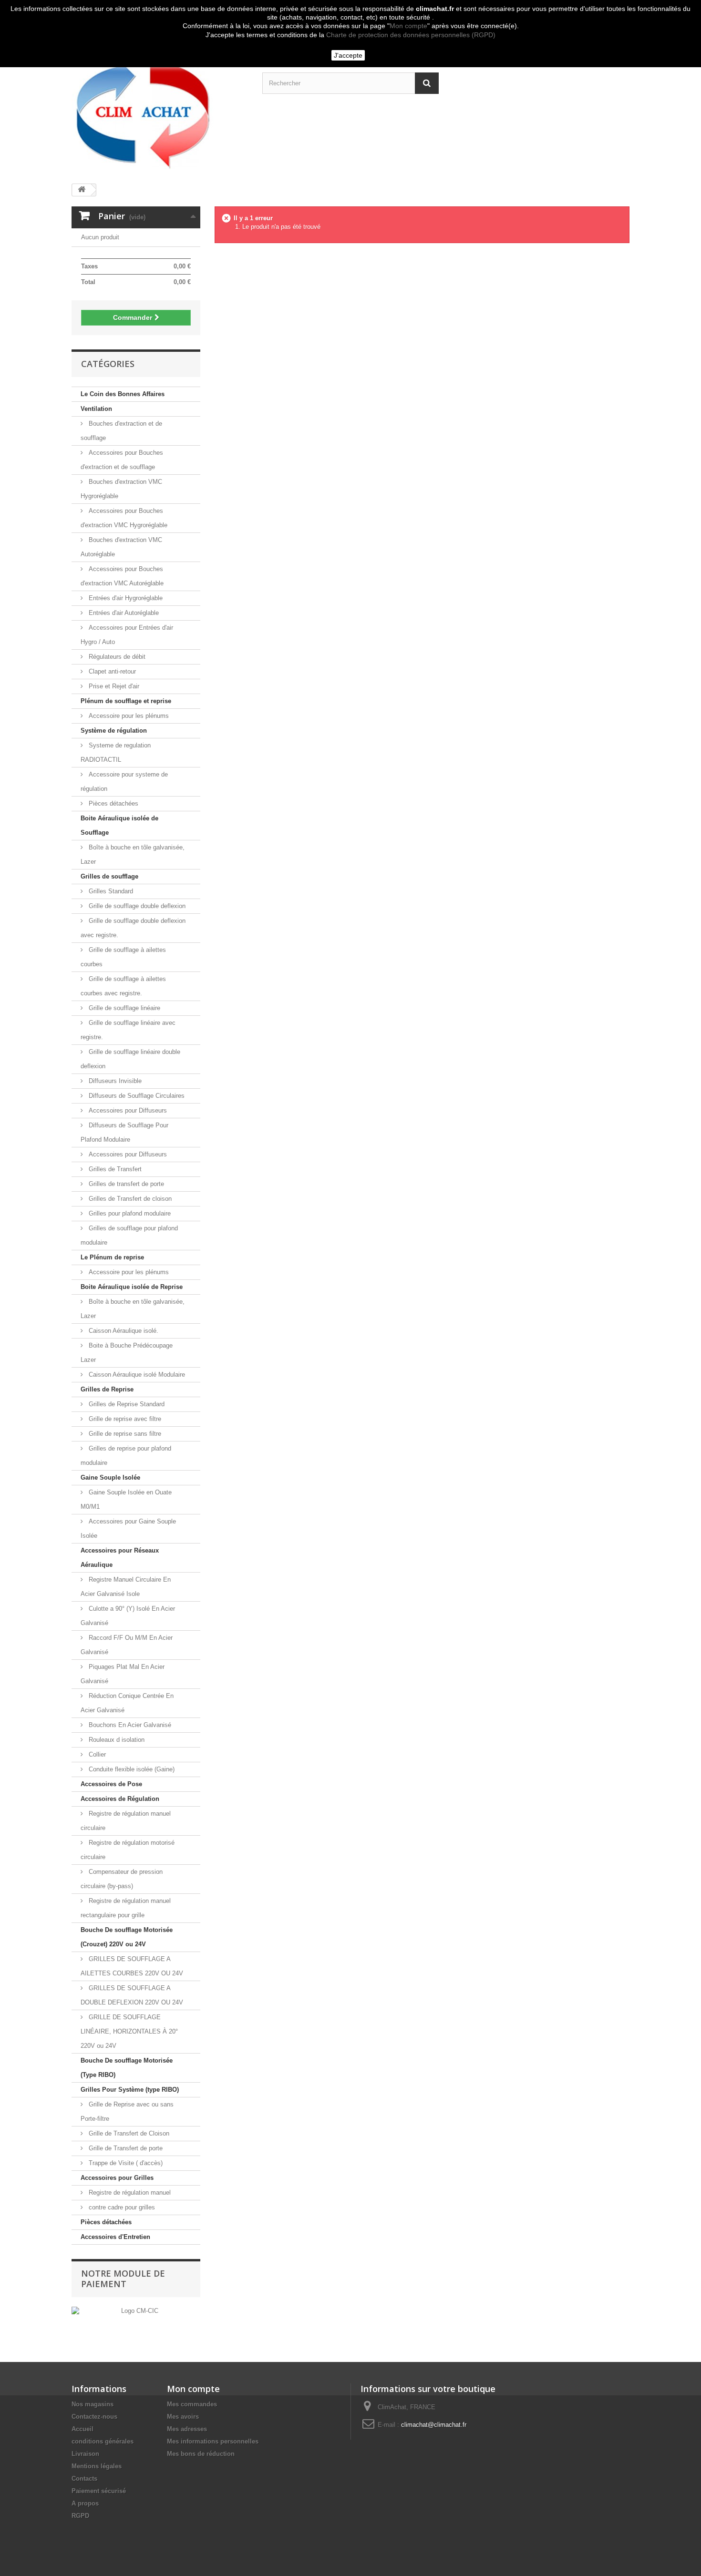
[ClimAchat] (160, 112)
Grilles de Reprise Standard (126, 1404)
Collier (96, 1754)
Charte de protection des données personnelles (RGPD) (411, 35)
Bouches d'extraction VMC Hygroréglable (121, 489)
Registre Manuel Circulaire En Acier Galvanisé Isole (126, 1587)
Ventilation (96, 409)
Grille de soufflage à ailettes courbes (123, 957)
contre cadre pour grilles (121, 2207)
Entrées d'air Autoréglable (123, 613)
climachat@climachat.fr (434, 2425)
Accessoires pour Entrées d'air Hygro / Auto (127, 635)
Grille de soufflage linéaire (124, 1008)
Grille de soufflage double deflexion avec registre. (133, 928)
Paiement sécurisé (99, 2491)
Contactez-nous (94, 2417)
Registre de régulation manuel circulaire (126, 1821)
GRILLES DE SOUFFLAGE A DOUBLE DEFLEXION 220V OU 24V (132, 1995)
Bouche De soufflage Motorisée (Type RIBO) (127, 2068)
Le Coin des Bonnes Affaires (123, 394)
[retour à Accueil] (82, 190)
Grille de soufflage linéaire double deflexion (130, 1059)
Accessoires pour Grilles (117, 2178)
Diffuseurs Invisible (114, 1081)
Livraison (85, 2454)
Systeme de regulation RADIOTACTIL (116, 752)
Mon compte (408, 26)
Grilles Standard (110, 891)
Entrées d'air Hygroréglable (125, 598)
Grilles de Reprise (107, 1389)
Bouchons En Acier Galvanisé (129, 1725)
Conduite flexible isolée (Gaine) (131, 1769)
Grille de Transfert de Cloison (128, 2133)
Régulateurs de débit (116, 657)
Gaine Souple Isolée (110, 1477)
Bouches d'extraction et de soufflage (121, 431)
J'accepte (348, 55)
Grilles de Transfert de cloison (129, 1199)
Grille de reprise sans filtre (124, 1434)
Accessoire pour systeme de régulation (124, 782)
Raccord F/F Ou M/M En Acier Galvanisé (127, 1645)
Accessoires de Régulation (120, 1799)
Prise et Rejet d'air (113, 686)
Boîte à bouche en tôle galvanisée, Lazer (133, 854)
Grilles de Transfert (114, 1169)
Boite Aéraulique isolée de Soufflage (119, 825)
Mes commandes (192, 2404)
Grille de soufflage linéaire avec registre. (128, 1030)
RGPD (80, 2516)
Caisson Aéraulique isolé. (123, 1331)
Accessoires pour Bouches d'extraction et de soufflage (122, 460)
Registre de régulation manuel (129, 2193)
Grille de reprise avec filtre (124, 1419)
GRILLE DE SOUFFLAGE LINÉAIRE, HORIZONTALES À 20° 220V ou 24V (129, 2031)
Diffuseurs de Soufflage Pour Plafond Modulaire (124, 1132)
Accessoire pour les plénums (128, 716)
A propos (85, 2503)
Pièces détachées (113, 803)
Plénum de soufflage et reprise (126, 701)
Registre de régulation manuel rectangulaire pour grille (126, 1908)
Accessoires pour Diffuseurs (127, 1110)
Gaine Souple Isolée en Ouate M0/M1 (126, 1499)
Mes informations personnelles (213, 2441)
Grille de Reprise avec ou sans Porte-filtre (127, 2111)
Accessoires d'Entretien (115, 2237)
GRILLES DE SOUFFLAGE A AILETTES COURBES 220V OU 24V (132, 1966)
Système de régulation (114, 731)
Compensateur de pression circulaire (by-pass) (122, 1879)
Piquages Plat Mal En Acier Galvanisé (123, 1674)
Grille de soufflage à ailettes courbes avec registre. (123, 986)
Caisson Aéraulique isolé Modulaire (136, 1375)
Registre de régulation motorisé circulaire (128, 1850)
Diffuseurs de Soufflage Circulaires (136, 1096)
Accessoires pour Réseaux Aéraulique (120, 1558)
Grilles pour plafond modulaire (129, 1213)
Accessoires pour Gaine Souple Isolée (128, 1528)
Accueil (82, 2429)
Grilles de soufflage (109, 876)
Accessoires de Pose (111, 1784)
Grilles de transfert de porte (125, 1184)
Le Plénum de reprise (112, 1257)
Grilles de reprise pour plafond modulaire (126, 1456)
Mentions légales (97, 2466)
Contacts (84, 2479)
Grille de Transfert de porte (125, 2148)
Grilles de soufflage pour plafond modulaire (129, 1235)
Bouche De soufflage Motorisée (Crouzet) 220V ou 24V (127, 1937)
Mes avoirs (183, 2417)
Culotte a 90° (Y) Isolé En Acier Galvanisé (128, 1616)
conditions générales (103, 2441)
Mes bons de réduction (201, 2454)
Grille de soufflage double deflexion (136, 906)
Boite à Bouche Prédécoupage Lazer (127, 1353)
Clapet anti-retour (111, 671)
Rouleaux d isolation (116, 1740)
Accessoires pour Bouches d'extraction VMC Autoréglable (122, 576)
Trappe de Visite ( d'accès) (125, 2163)
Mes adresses (187, 2429)
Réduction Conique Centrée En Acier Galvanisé (127, 1703)
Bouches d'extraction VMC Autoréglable (121, 547)
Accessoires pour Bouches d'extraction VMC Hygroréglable (124, 518)
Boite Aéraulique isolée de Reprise (132, 1287)
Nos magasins (93, 2404)
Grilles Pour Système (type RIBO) (130, 2090)
